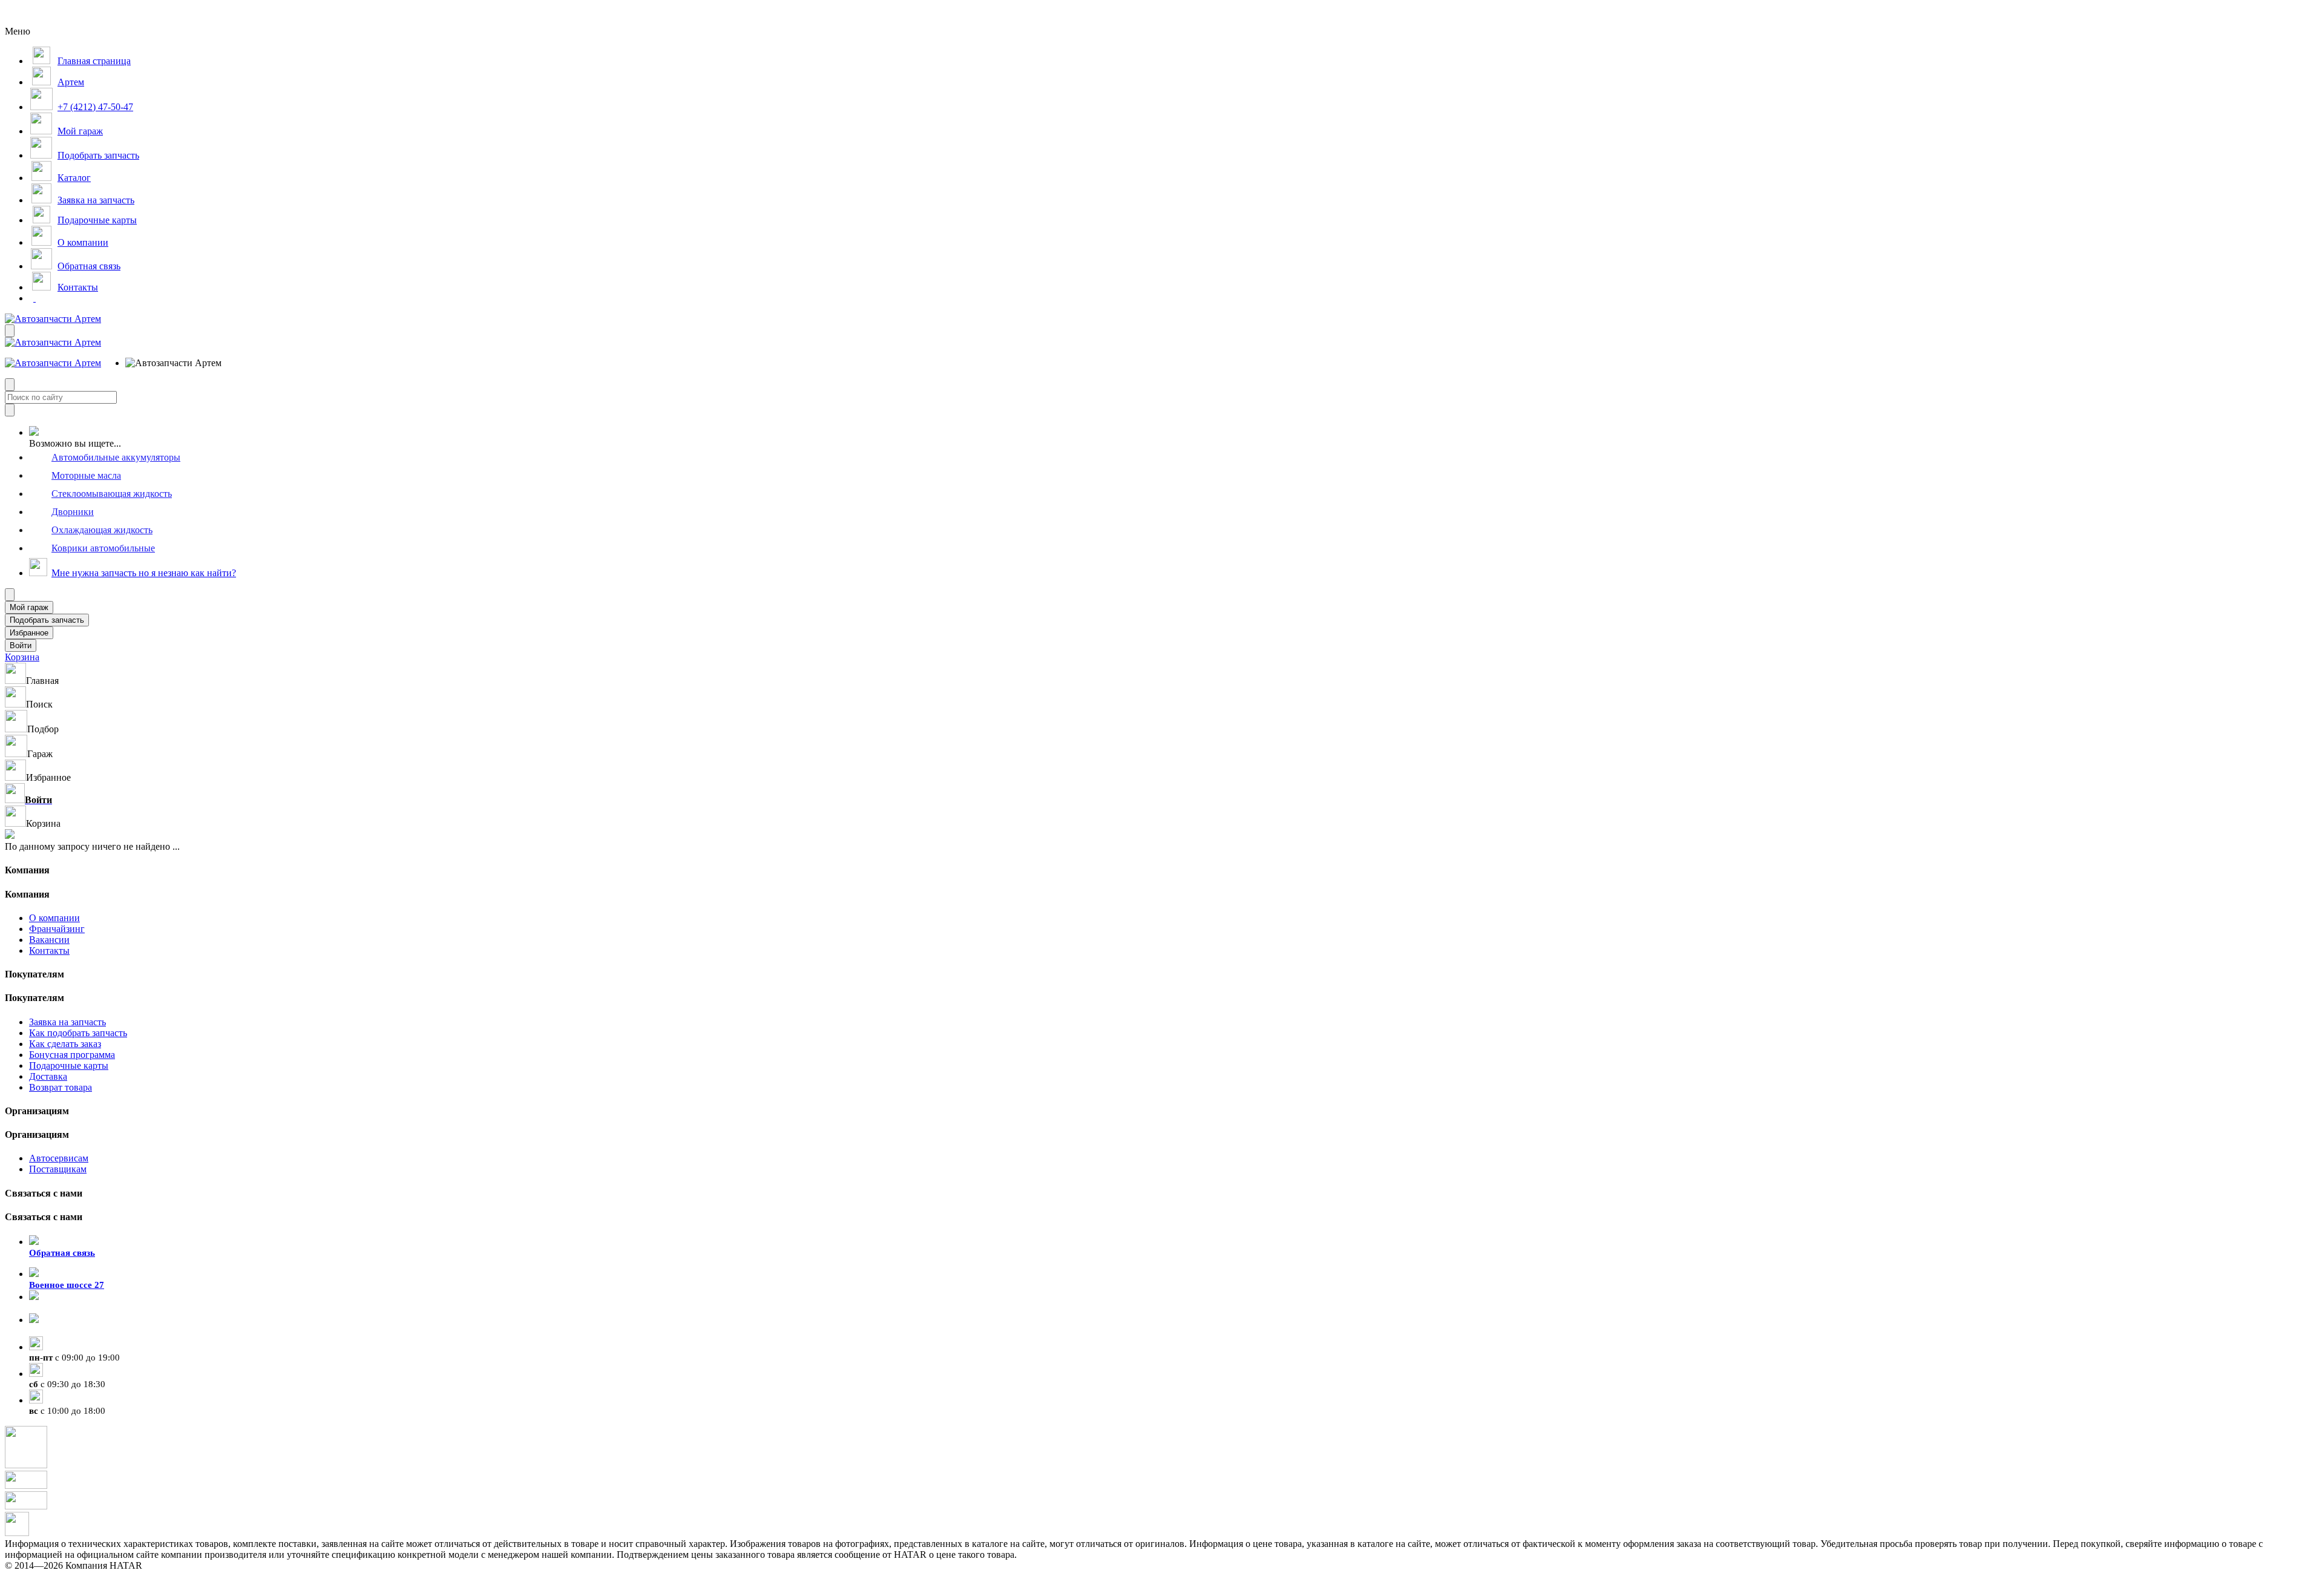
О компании (54, 918)
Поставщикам (58, 1169)
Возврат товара (61, 1087)
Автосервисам (59, 1158)
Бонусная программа (72, 1055)
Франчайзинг (57, 929)
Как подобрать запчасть (78, 1033)
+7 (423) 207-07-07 (67, 1331)
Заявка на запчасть (67, 1022)
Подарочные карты (69, 1065)
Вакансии (49, 940)
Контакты (49, 951)
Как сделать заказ (65, 1044)
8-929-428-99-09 (62, 1308)
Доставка (48, 1076)
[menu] (165, 363)
